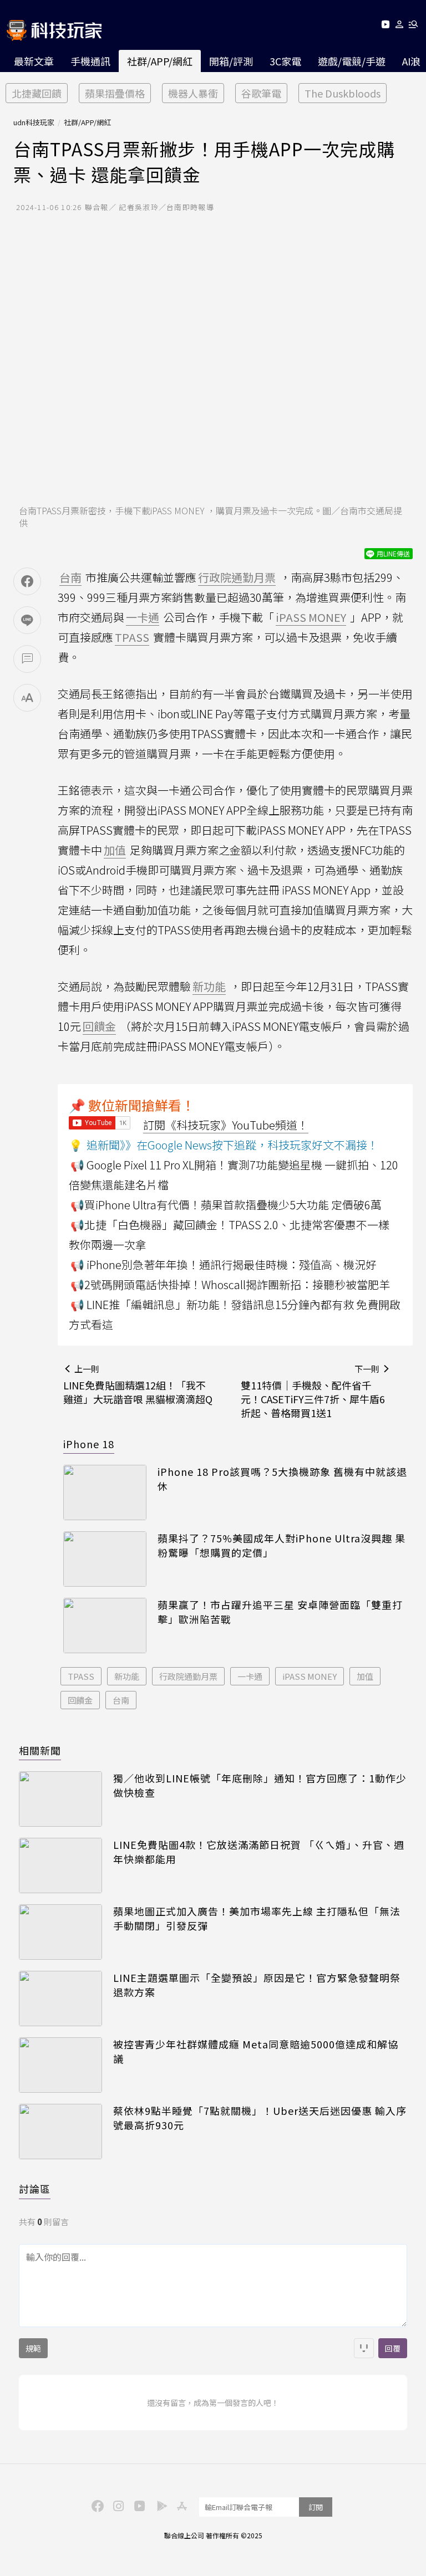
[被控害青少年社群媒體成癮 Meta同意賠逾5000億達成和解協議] (60, 2065)
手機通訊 (90, 61)
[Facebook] (96, 2505)
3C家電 (285, 61)
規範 (33, 2348)
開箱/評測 (231, 61)
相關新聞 (40, 1750)
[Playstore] (159, 2505)
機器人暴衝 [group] (193, 93)
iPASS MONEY (310, 1676)
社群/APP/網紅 (160, 61)
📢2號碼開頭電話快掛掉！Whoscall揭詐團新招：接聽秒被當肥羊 (230, 1284)
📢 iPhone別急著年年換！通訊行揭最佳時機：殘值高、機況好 (224, 1264)
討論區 (35, 2189)
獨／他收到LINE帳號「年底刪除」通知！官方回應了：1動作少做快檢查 (260, 1785)
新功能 (127, 1676)
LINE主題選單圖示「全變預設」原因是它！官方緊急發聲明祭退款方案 (257, 1985)
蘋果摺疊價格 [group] (115, 93)
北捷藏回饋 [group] (37, 93)
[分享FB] (27, 581)
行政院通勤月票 (188, 1676)
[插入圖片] (364, 2348)
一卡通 (250, 1676)
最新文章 (34, 61)
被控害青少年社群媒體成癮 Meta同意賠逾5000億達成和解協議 (256, 2051)
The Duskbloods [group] (343, 93)
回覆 (393, 2348)
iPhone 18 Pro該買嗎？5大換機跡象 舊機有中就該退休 (282, 1479)
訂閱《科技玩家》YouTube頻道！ (226, 1125)
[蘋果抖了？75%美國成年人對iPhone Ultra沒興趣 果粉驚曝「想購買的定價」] (105, 1559)
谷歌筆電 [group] (261, 93)
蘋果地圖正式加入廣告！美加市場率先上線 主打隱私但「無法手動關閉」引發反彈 (257, 1918)
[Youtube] (385, 26)
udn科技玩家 (34, 122)
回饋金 (80, 1700)
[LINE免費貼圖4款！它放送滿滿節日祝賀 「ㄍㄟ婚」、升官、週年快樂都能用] (60, 1865)
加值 (365, 1676)
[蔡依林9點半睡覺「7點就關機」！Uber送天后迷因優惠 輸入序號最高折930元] (60, 2132)
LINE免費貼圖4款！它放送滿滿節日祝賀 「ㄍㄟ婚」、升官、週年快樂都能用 (259, 1852)
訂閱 (316, 2507)
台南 (121, 1700)
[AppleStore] (180, 2505)
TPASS (81, 1676)
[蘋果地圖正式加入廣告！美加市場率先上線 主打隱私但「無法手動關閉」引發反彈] (60, 1932)
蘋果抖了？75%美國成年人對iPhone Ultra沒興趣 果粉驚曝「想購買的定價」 (282, 1545)
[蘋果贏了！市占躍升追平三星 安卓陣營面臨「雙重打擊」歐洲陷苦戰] (105, 1626)
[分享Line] (27, 620)
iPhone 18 (89, 1444)
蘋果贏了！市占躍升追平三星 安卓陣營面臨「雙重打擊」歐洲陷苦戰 (280, 1612)
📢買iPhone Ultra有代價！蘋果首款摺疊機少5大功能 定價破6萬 (226, 1205)
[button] (400, 26)
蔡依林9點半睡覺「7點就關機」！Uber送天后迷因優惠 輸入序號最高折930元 (260, 2118)
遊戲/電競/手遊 (352, 61)
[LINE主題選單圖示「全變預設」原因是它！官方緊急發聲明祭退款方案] (60, 1999)
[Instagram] (117, 2505)
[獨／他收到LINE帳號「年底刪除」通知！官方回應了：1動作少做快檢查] (60, 1799)
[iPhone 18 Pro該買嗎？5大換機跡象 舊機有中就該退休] (105, 1493)
